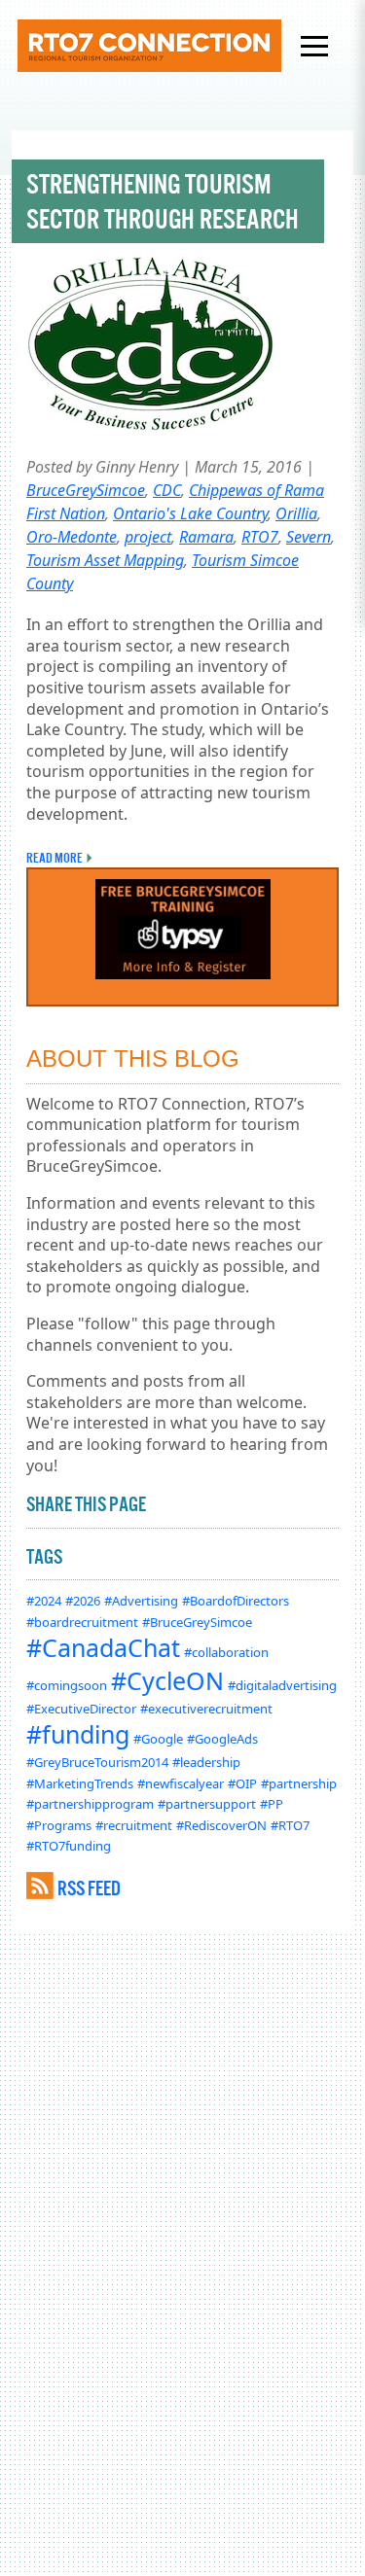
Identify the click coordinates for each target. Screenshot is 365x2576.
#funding (78, 1734)
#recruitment (134, 1825)
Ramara (206, 537)
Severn (309, 537)
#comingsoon (67, 1685)
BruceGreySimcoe (86, 490)
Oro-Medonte (72, 537)
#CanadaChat (103, 1647)
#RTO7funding (69, 1846)
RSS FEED (89, 1888)
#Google (158, 1739)
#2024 (44, 1601)
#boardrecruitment (82, 1622)
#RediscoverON (221, 1825)
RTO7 (260, 537)
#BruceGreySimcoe (197, 1622)
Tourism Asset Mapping (105, 560)
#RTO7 (290, 1825)
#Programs (59, 1825)
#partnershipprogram (90, 1804)
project (148, 537)
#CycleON (167, 1680)
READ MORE (55, 858)
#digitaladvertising (282, 1685)
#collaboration (226, 1652)
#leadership (206, 1762)
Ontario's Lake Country (190, 513)
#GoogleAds (222, 1739)
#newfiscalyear (181, 1783)
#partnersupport (207, 1804)
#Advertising (141, 1601)
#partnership (299, 1783)
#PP (272, 1804)
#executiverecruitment (206, 1709)
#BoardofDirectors (236, 1601)
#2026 (83, 1601)
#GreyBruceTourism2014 (97, 1762)
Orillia (296, 513)
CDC (167, 490)
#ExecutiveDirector (81, 1709)
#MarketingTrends (80, 1783)
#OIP (242, 1783)
